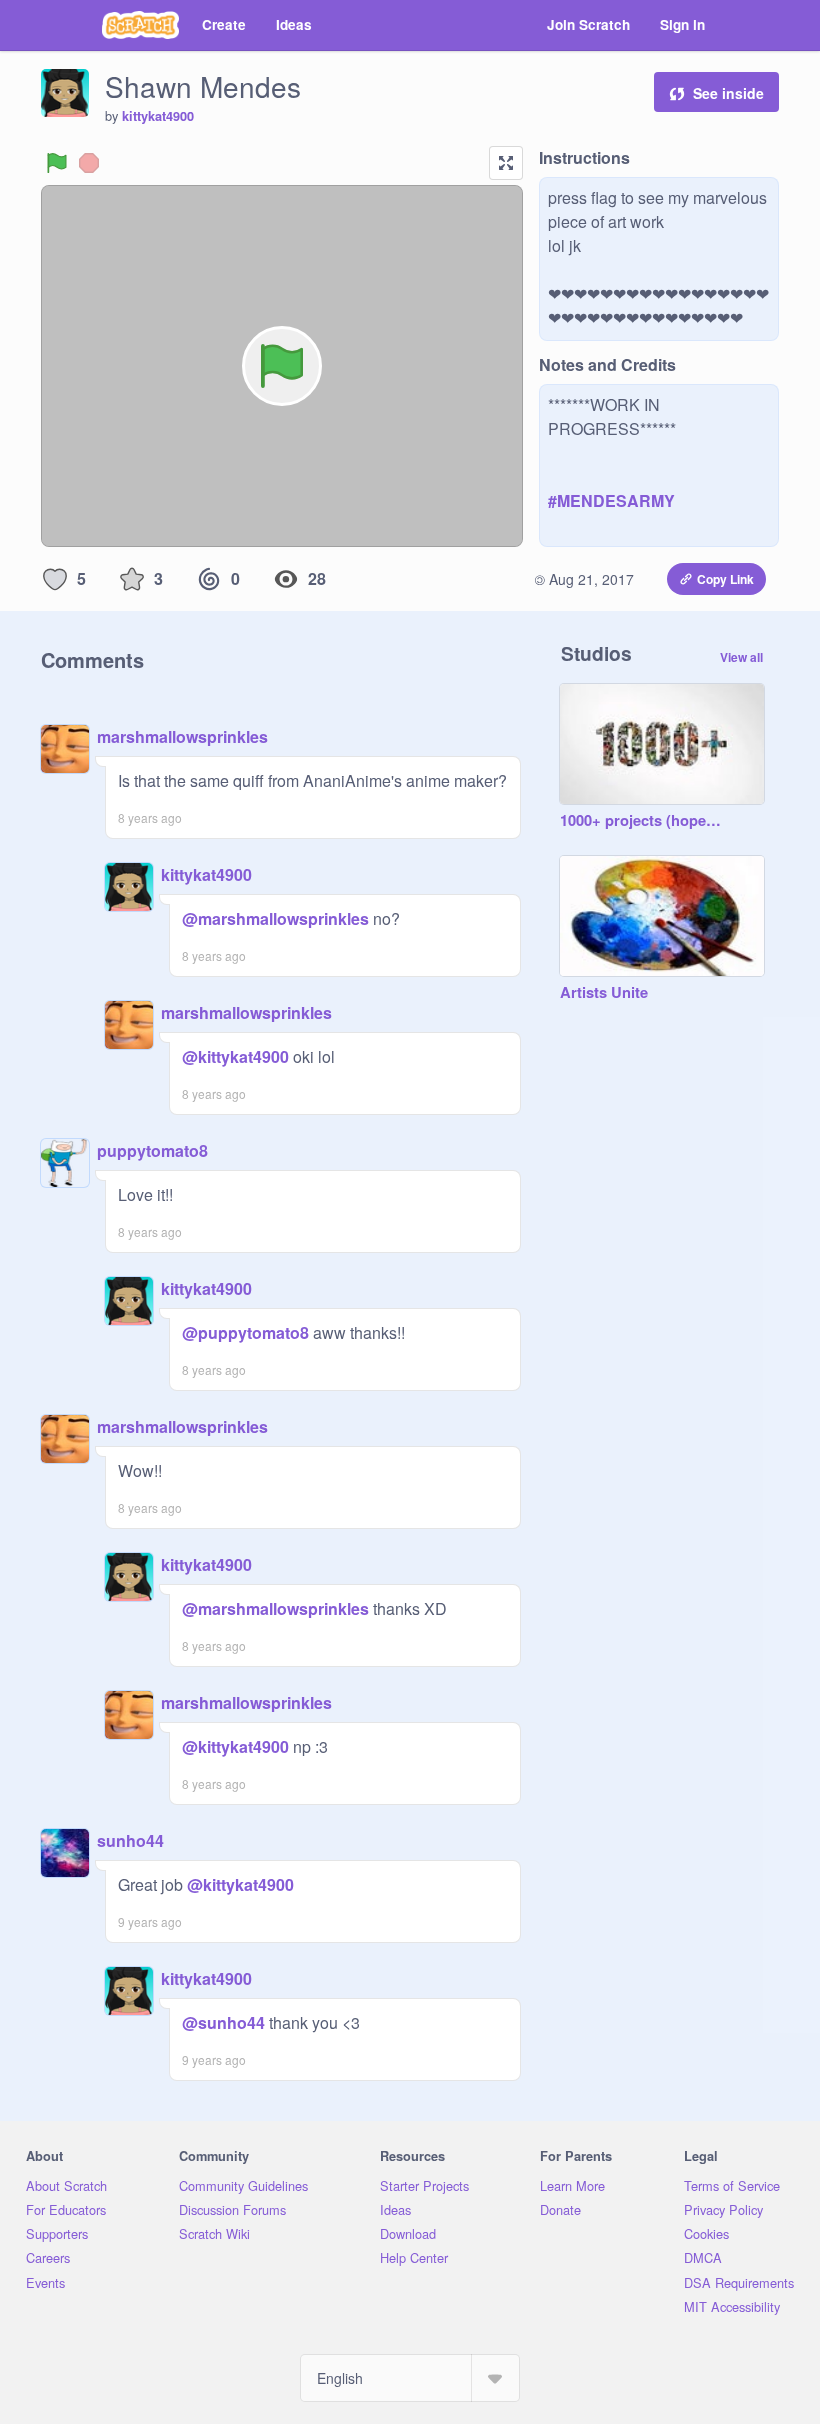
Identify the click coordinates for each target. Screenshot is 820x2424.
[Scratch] (140, 25)
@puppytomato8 (245, 1332)
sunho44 (130, 1840)
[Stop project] (89, 163)
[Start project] (57, 163)
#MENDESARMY (611, 500)
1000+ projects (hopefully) (642, 821)
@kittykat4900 (235, 1056)
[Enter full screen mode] (506, 163)
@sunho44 (223, 2022)
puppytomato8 (152, 1150)
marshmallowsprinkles (182, 736)
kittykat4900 (158, 116)
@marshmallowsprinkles (275, 918)
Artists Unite (604, 993)
